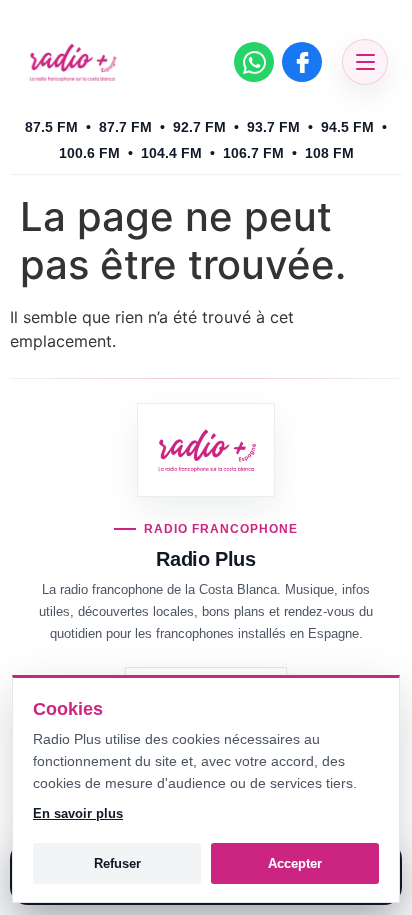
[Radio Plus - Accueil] (206, 450)
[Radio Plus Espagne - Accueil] (72, 62)
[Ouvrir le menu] (365, 62)
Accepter (295, 863)
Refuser (117, 863)
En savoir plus (78, 813)
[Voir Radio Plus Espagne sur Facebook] (302, 62)
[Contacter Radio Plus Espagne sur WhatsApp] (254, 62)
